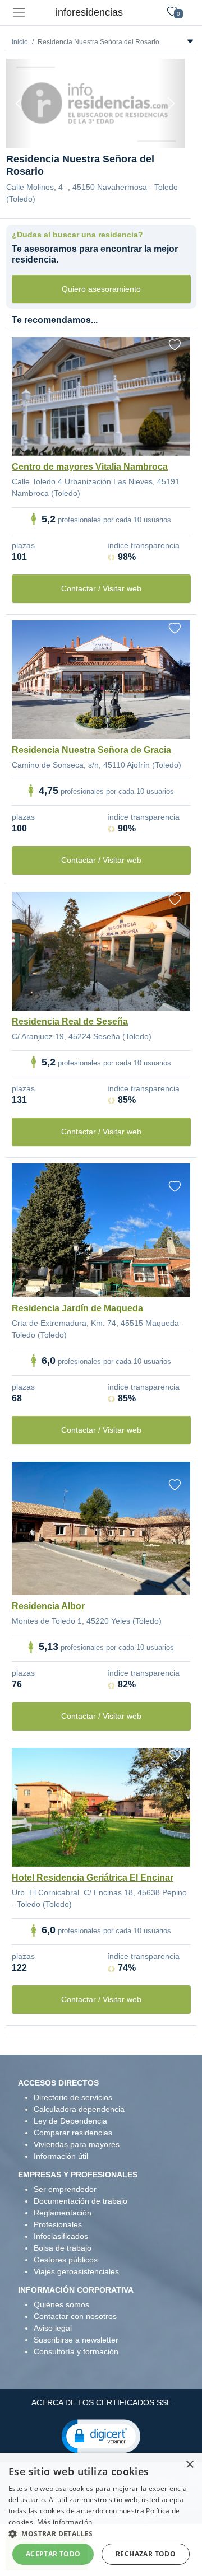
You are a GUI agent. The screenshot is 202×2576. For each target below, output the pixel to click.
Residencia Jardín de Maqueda (77, 1308)
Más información (65, 2522)
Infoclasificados (61, 2236)
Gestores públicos (66, 2260)
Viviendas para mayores (77, 2144)
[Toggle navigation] (19, 13)
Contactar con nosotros (75, 2316)
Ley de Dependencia (70, 2121)
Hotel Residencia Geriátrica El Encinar (93, 1878)
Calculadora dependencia (79, 2109)
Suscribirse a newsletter (76, 2340)
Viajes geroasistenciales (76, 2271)
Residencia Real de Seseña (70, 1021)
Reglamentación (63, 2213)
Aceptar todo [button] (53, 2554)
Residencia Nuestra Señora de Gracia (91, 750)
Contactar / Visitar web (101, 588)
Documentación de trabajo (81, 2201)
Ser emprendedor (65, 2189)
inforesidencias (89, 12)
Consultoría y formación (76, 2351)
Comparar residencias (73, 2133)
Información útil (61, 2156)
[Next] (171, 103)
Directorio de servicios (73, 2097)
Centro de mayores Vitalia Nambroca (90, 467)
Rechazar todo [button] (146, 2554)
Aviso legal (53, 2328)
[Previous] (20, 103)
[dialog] (101, 2514)
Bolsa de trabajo (63, 2248)
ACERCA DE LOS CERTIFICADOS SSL (101, 2402)
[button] (101, 2435)
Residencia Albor (48, 1606)
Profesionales (58, 2224)
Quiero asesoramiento (101, 289)
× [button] (189, 2465)
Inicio (20, 42)
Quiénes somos (61, 2304)
